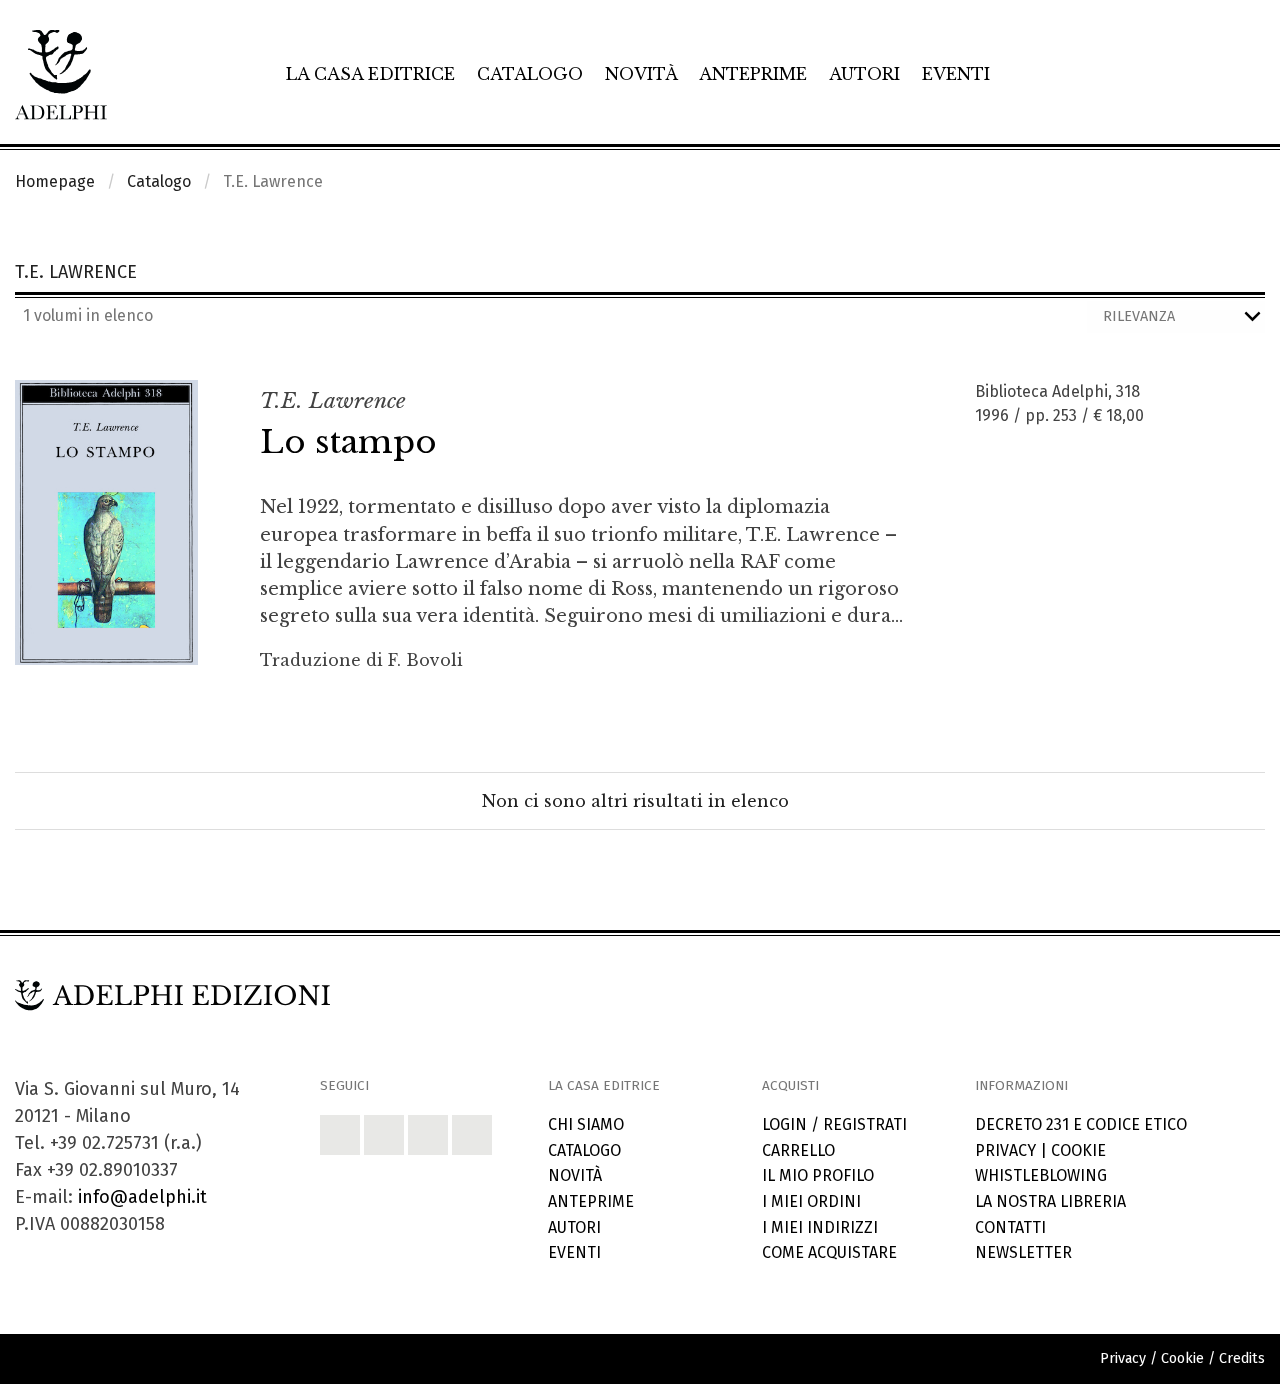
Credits (1242, 1358)
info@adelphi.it (142, 1197)
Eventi (956, 74)
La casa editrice (370, 74)
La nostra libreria (1050, 1201)
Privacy (1005, 1150)
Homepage (55, 181)
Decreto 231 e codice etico (1081, 1124)
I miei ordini (811, 1201)
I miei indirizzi (820, 1227)
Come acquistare (829, 1252)
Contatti (1010, 1227)
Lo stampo (348, 442)
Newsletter (1023, 1252)
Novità (641, 74)
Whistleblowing (1041, 1175)
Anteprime (753, 74)
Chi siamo (586, 1124)
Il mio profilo (818, 1175)
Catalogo (530, 74)
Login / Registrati (834, 1124)
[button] (340, 1135)
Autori (864, 74)
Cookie (1078, 1150)
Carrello (798, 1150)
